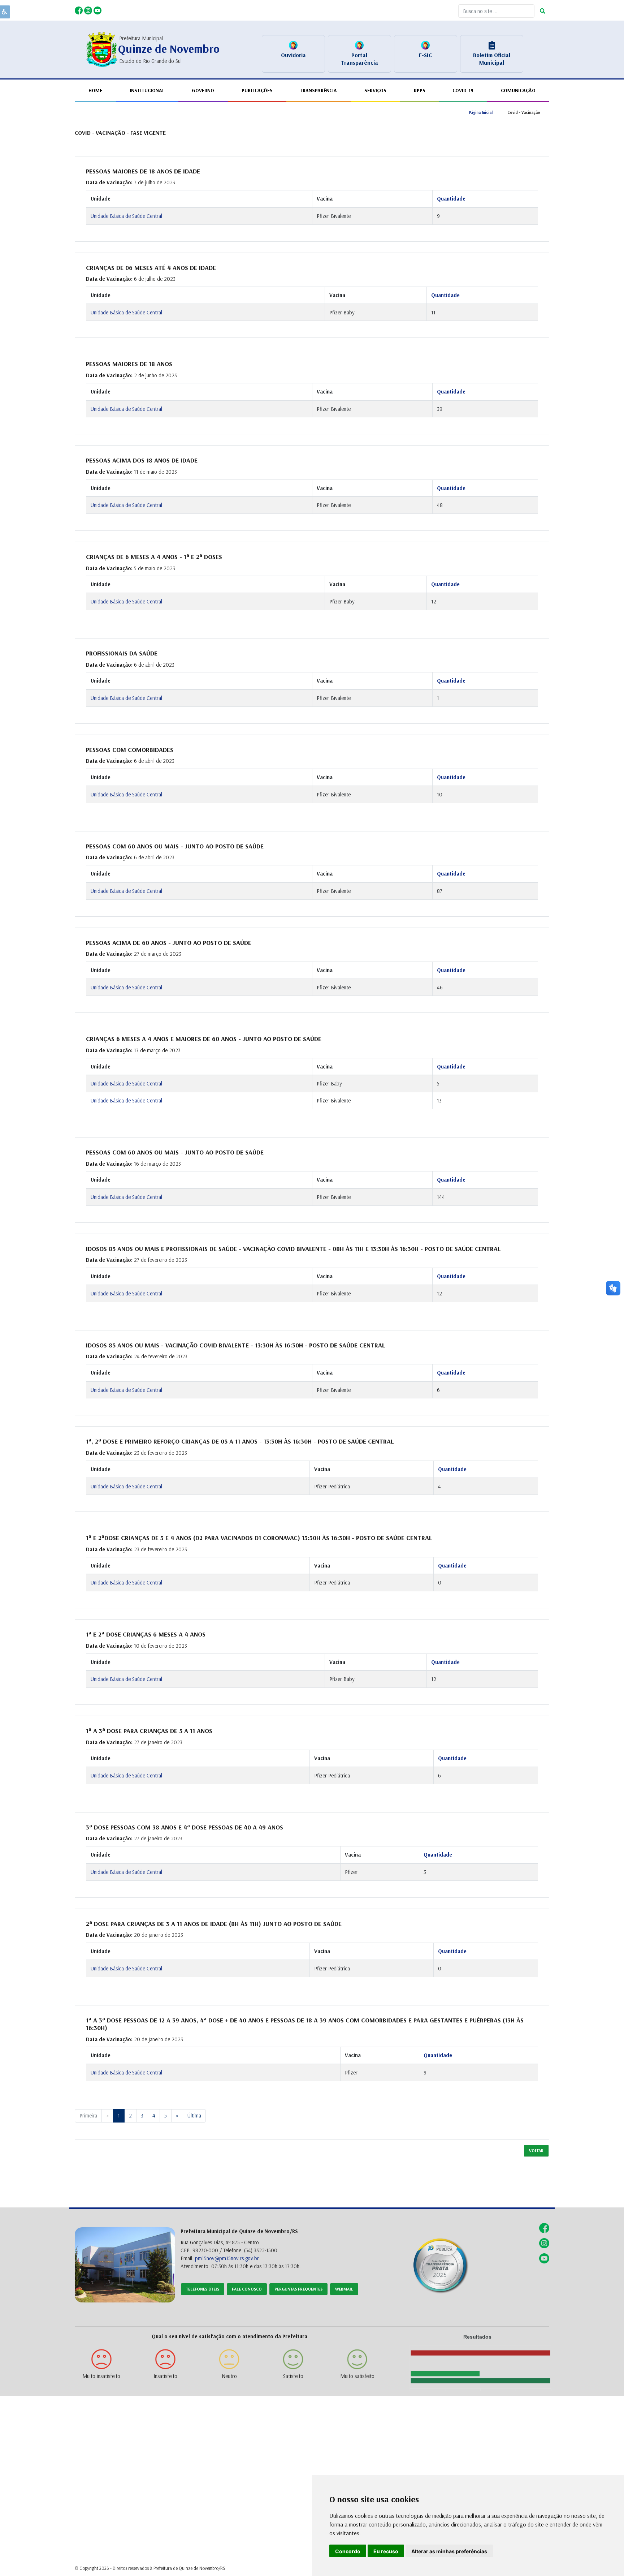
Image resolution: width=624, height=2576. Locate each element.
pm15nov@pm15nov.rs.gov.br (227, 2258)
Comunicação (518, 90)
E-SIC (425, 55)
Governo (203, 90)
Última (194, 2115)
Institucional (147, 90)
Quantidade (451, 199)
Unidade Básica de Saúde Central (126, 216)
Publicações (257, 90)
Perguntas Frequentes (298, 2289)
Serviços (375, 90)
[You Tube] (97, 10)
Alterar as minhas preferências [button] (449, 2551)
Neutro (229, 2376)
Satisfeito (293, 2376)
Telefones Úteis (203, 2289)
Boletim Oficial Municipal (492, 59)
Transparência (318, 90)
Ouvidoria (293, 55)
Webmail (344, 2289)
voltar (536, 2151)
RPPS (420, 90)
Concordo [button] (348, 2551)
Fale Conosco (247, 2289)
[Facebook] (79, 10)
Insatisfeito (165, 2376)
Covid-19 (463, 90)
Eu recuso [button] (386, 2551)
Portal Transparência (359, 59)
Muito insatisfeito (101, 2376)
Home (95, 90)
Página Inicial (481, 112)
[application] (477, 2363)
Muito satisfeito (357, 2376)
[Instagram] (89, 10)
